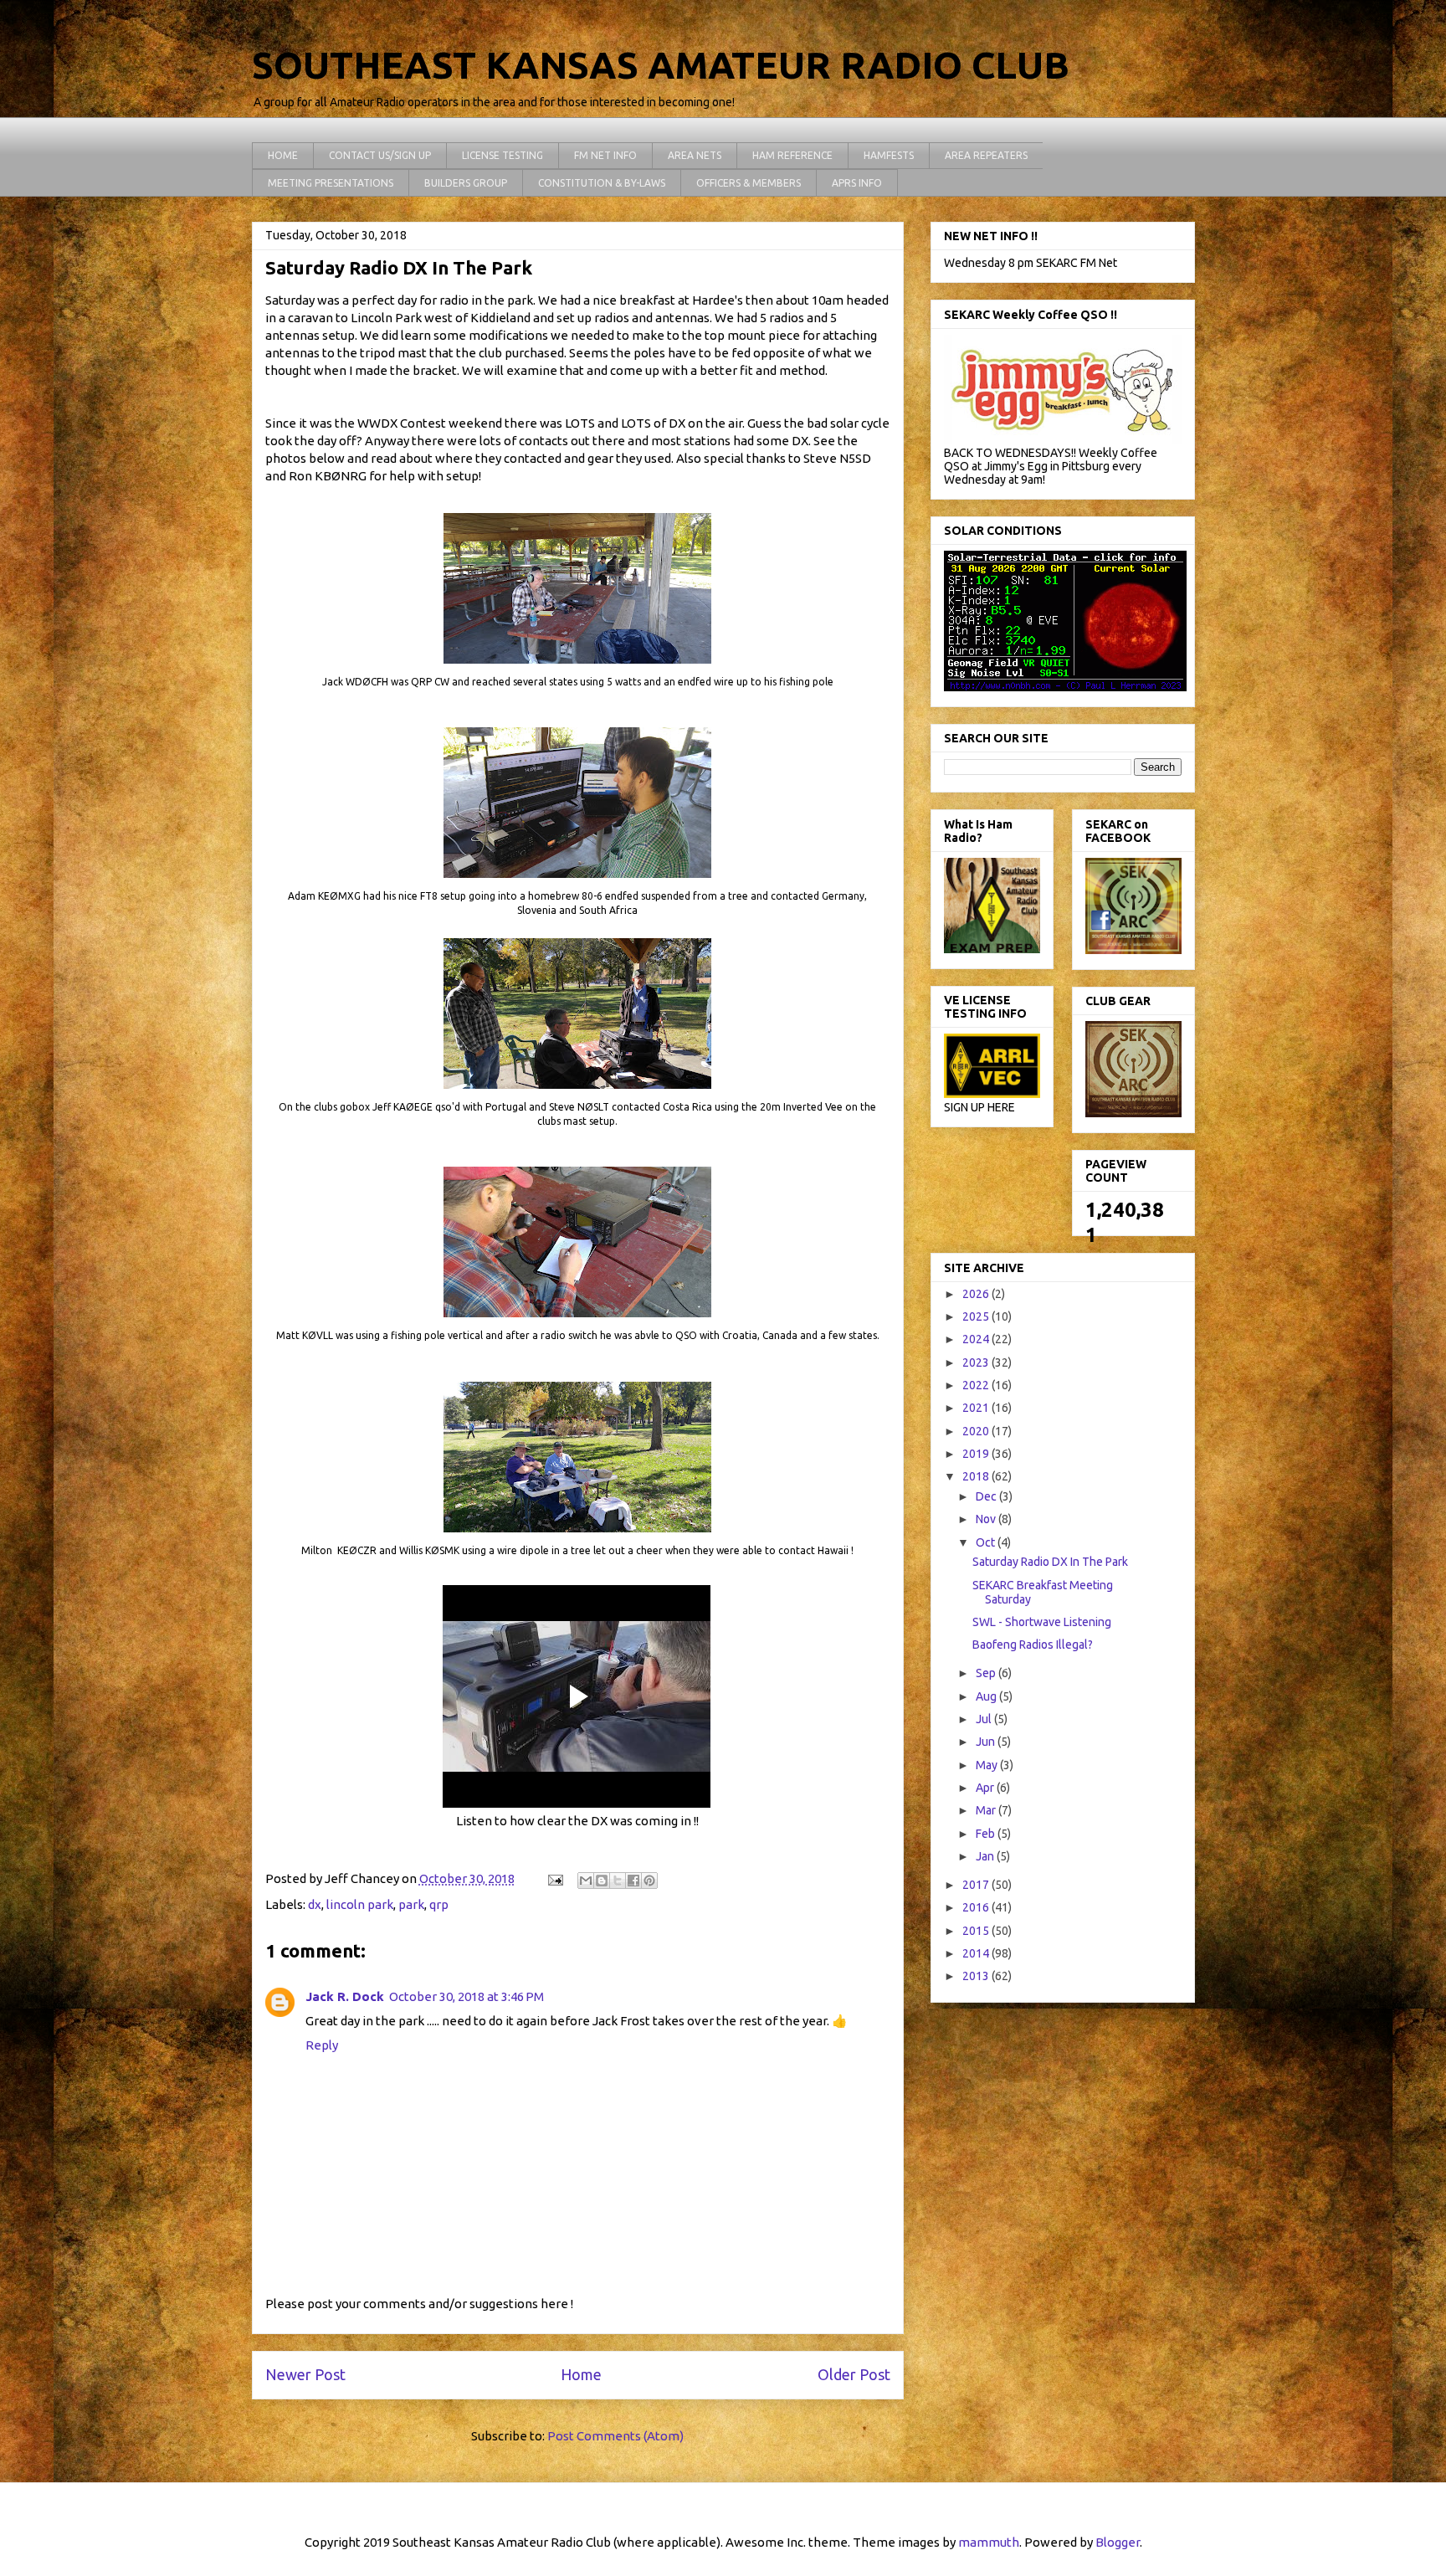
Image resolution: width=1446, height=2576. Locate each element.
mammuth (989, 2542)
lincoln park (360, 1904)
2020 (977, 1431)
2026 (977, 1294)
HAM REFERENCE (792, 155)
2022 (977, 1385)
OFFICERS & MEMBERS (749, 183)
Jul (985, 1719)
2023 (977, 1362)
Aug (987, 1696)
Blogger (1118, 2542)
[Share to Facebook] (633, 1881)
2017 (977, 1885)
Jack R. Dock (345, 1996)
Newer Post (305, 2374)
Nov (987, 1519)
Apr (986, 1788)
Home (581, 2374)
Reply (322, 2045)
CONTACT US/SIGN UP (380, 155)
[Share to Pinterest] (649, 1881)
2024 (977, 1339)
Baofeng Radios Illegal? (1033, 1645)
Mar (987, 1810)
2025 (977, 1316)
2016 (977, 1907)
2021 (977, 1408)
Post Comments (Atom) (615, 2436)
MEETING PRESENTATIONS (331, 183)
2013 (977, 1976)
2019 (977, 1454)
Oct (987, 1542)
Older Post (854, 2374)
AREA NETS (695, 155)
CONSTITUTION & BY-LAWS (602, 183)
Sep (987, 1673)
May (988, 1765)
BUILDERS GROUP (466, 183)
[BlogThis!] (602, 1881)
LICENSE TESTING (503, 155)
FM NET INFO (605, 155)
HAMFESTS (889, 155)
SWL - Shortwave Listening (1042, 1622)
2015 (977, 1931)
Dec (987, 1496)
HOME (283, 155)
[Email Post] (554, 1878)
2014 (977, 1953)
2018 (977, 1476)
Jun (987, 1742)
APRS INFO (857, 183)
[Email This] (586, 1881)
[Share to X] (618, 1881)
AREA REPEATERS (986, 155)
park (411, 1904)
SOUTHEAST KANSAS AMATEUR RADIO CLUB (661, 65)
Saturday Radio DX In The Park (1050, 1562)
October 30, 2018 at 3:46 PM (467, 1996)
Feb (987, 1834)
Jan (986, 1856)
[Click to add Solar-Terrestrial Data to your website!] (1065, 687)
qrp (439, 1904)
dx (315, 1904)
